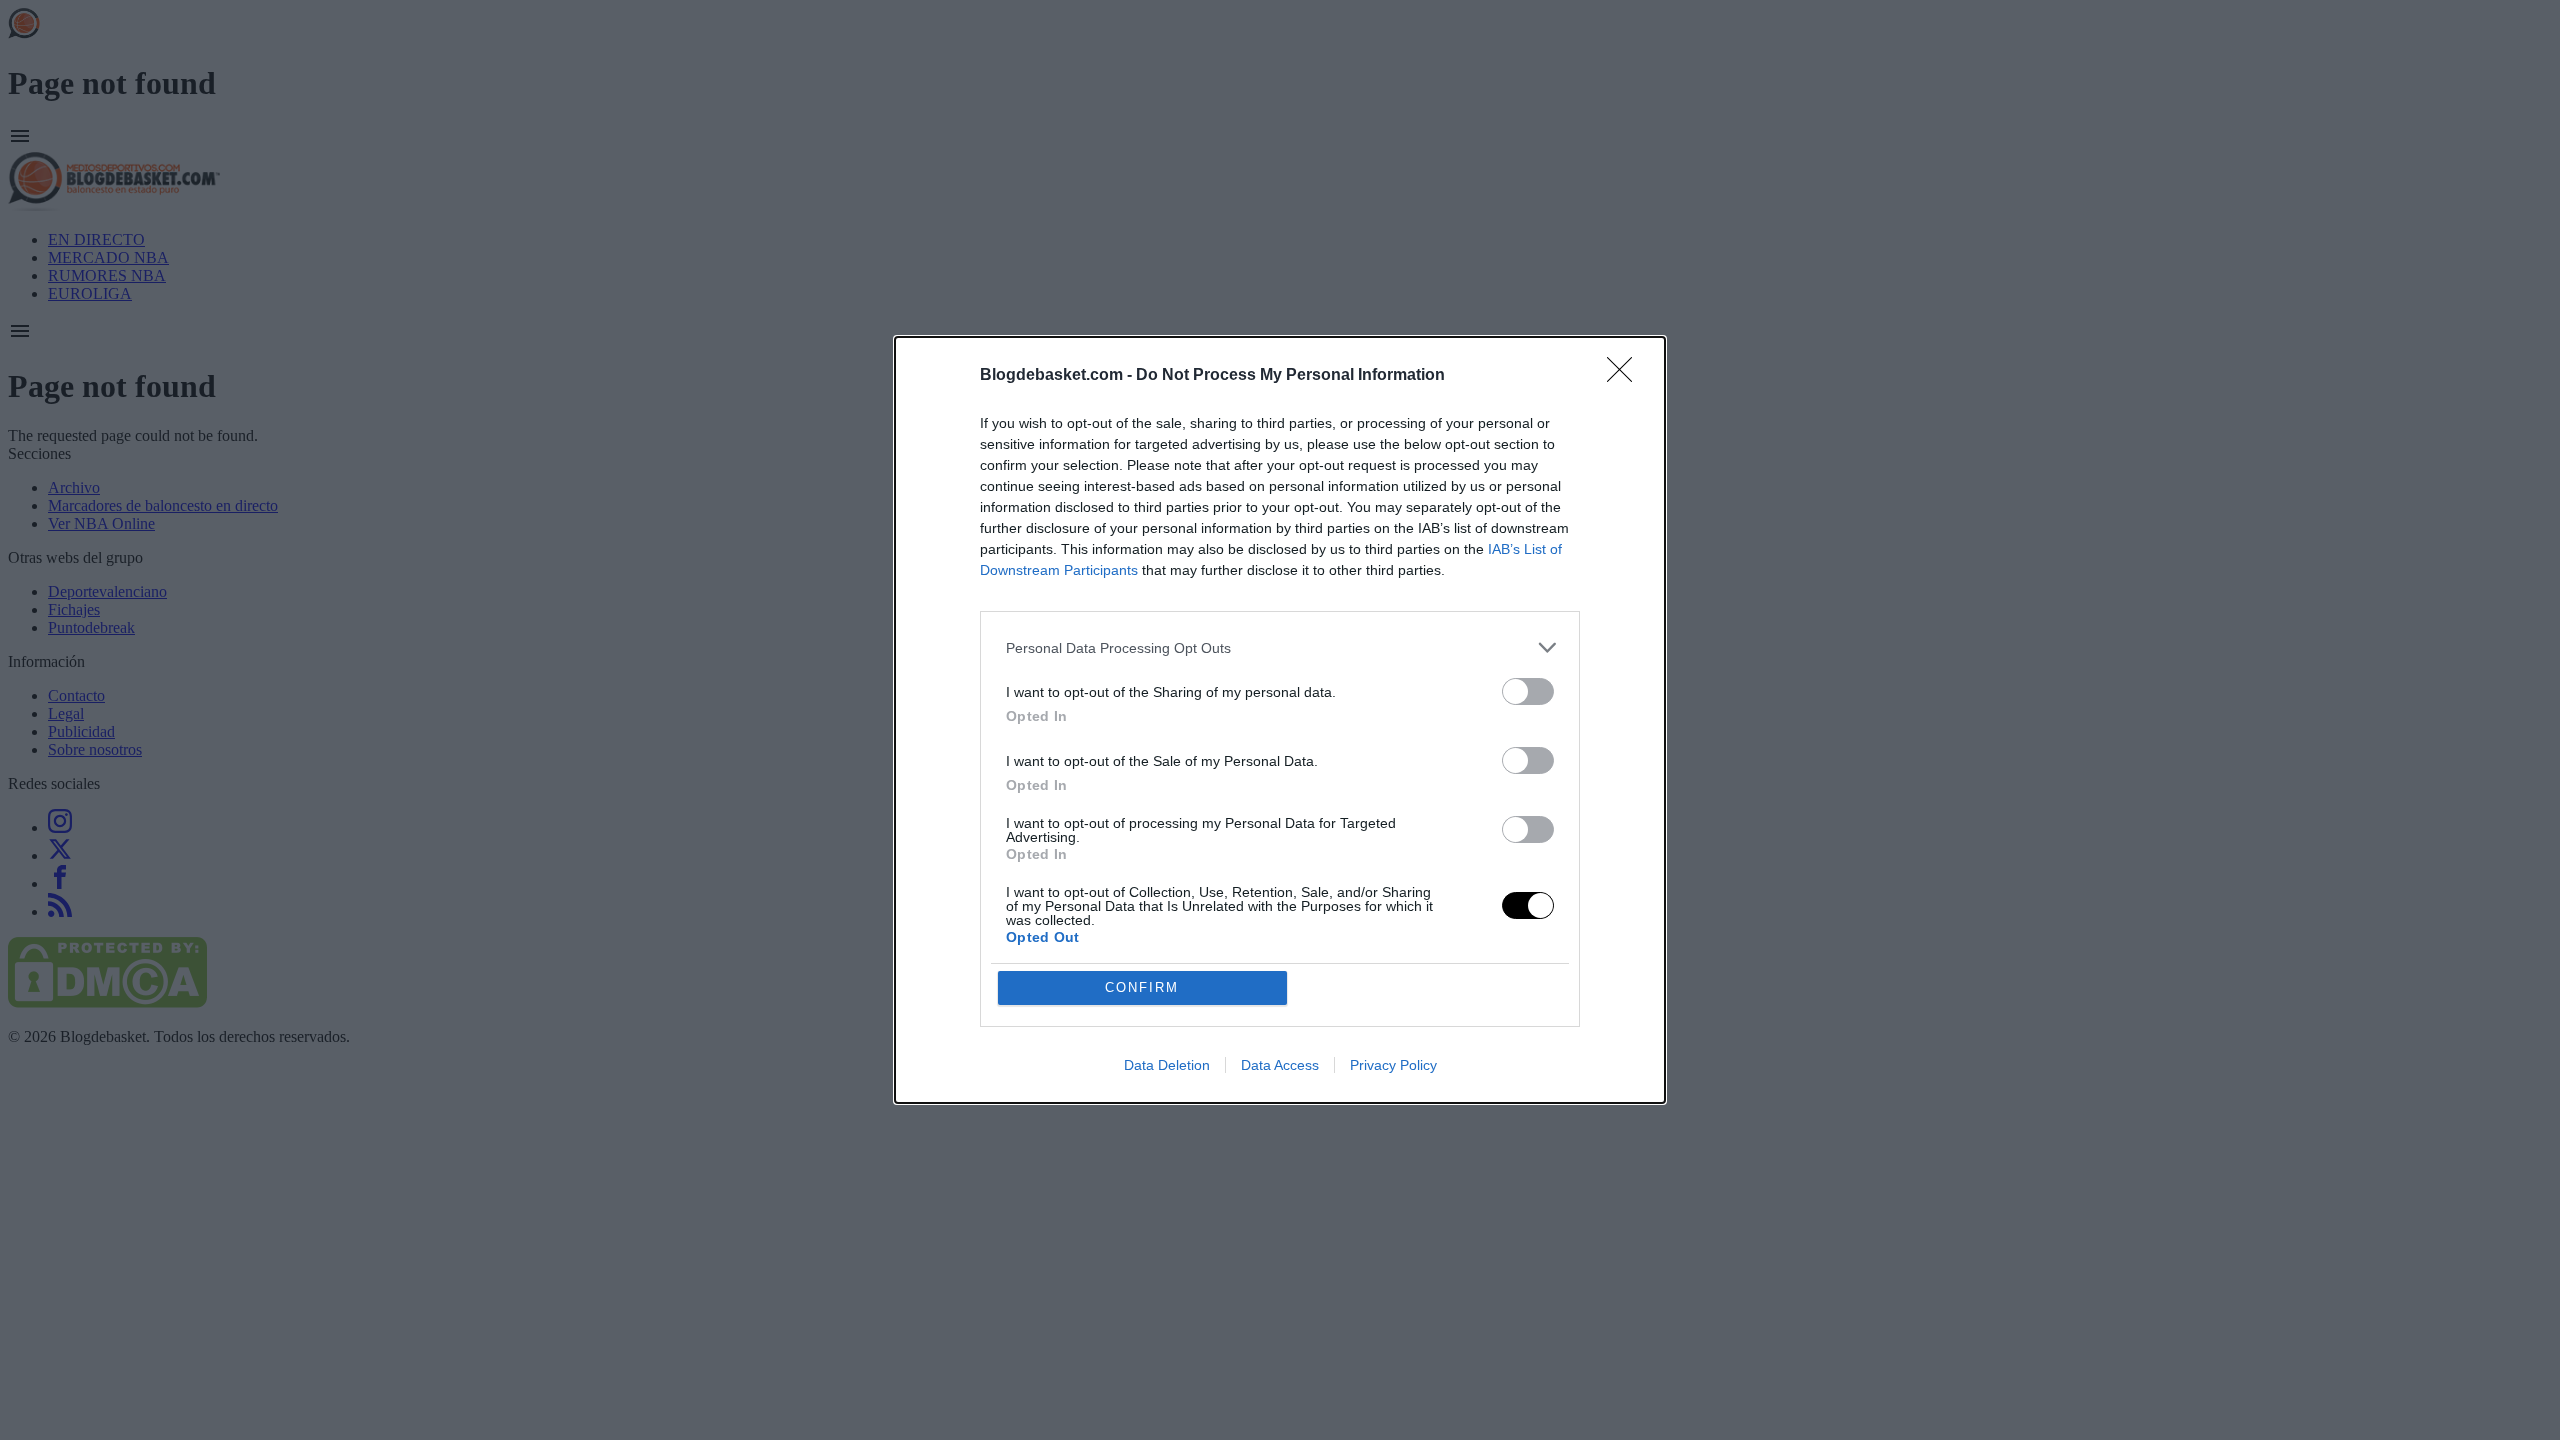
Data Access (1280, 1065)
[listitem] (1280, 647)
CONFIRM (1142, 987)
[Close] (1626, 376)
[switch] (1528, 691)
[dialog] (1280, 720)
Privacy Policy (1393, 1065)
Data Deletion (1167, 1065)
